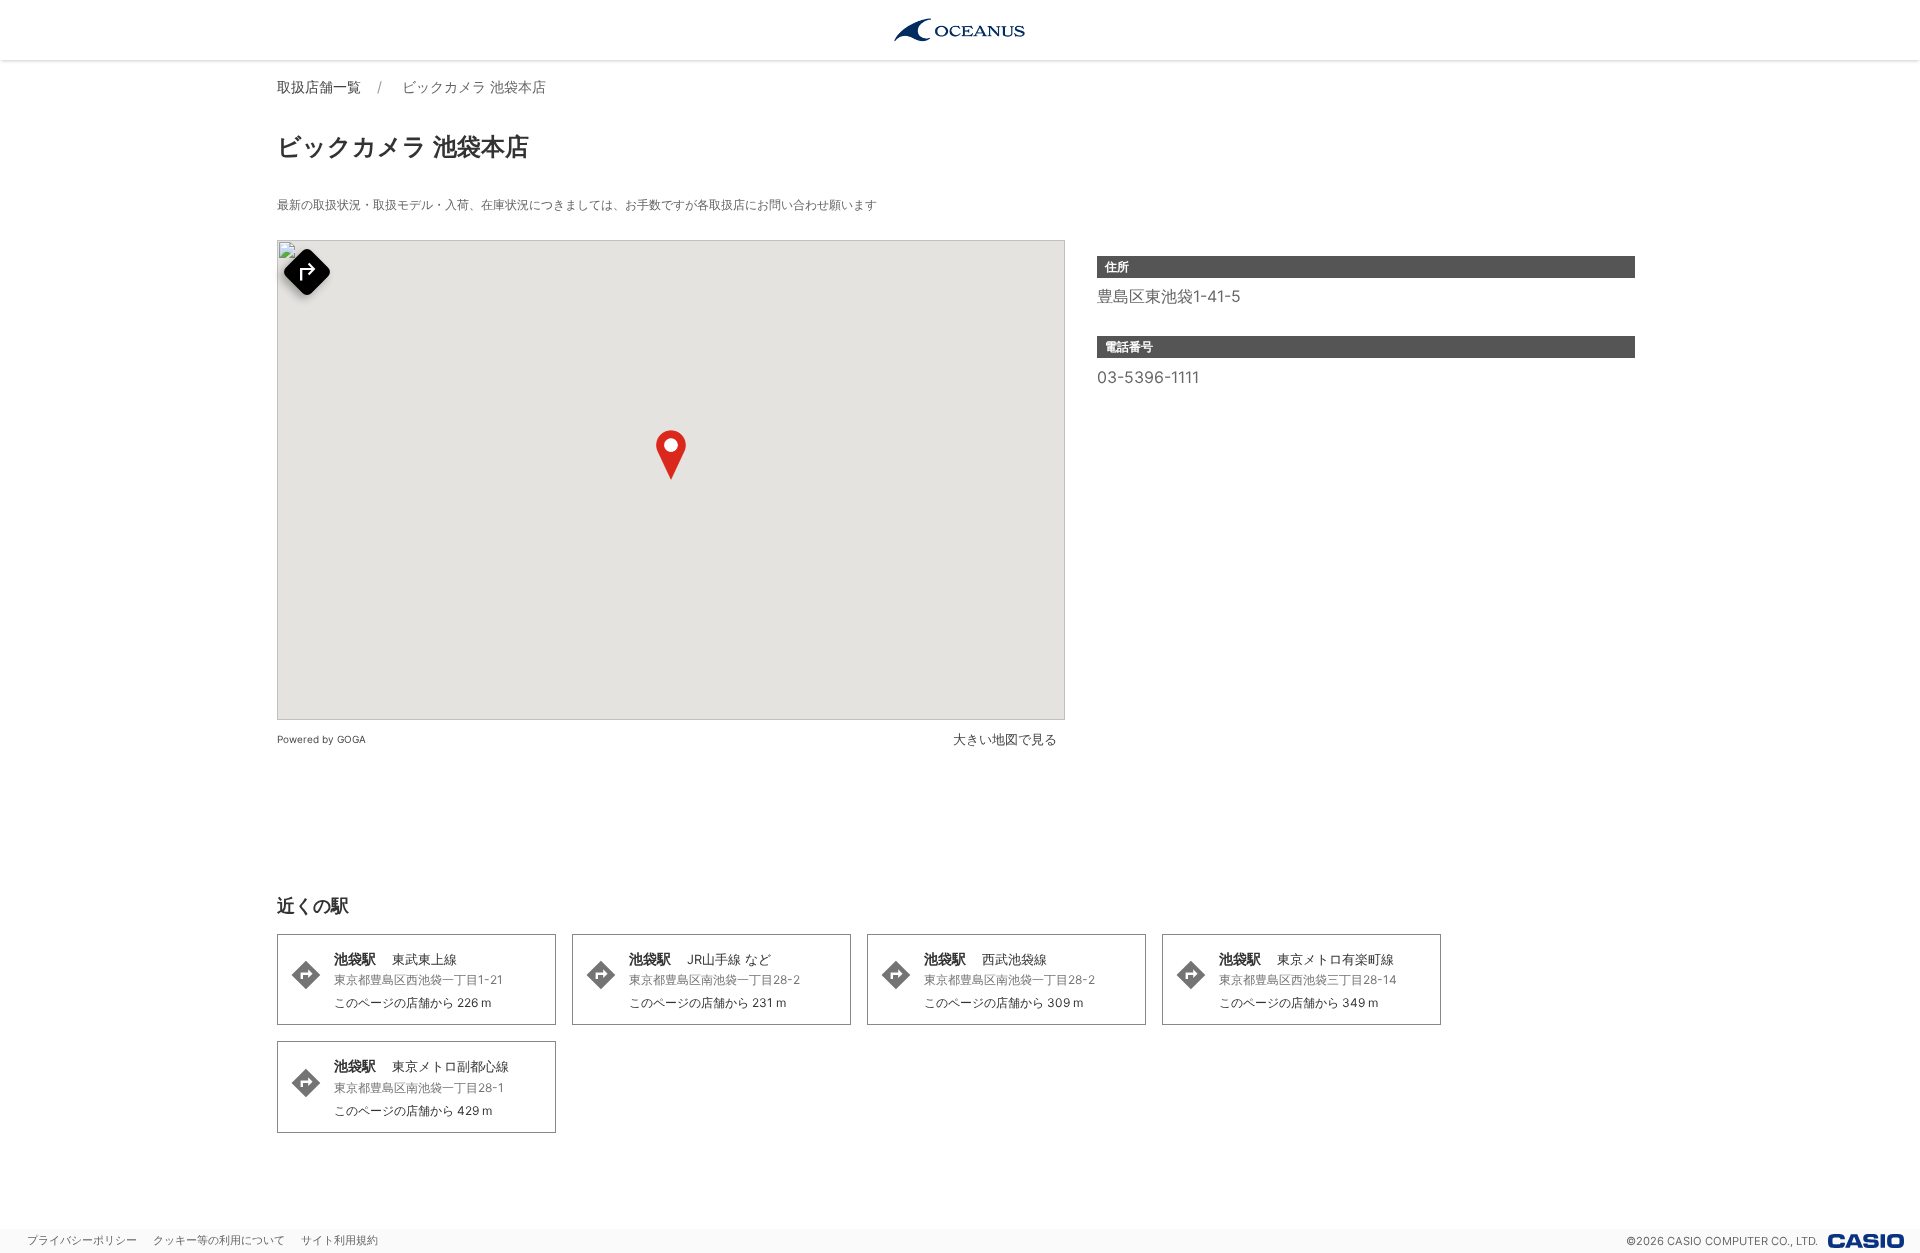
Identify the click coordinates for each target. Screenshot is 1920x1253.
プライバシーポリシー (82, 1240)
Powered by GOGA (321, 739)
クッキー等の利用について (219, 1240)
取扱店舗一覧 (319, 86)
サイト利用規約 (339, 1240)
